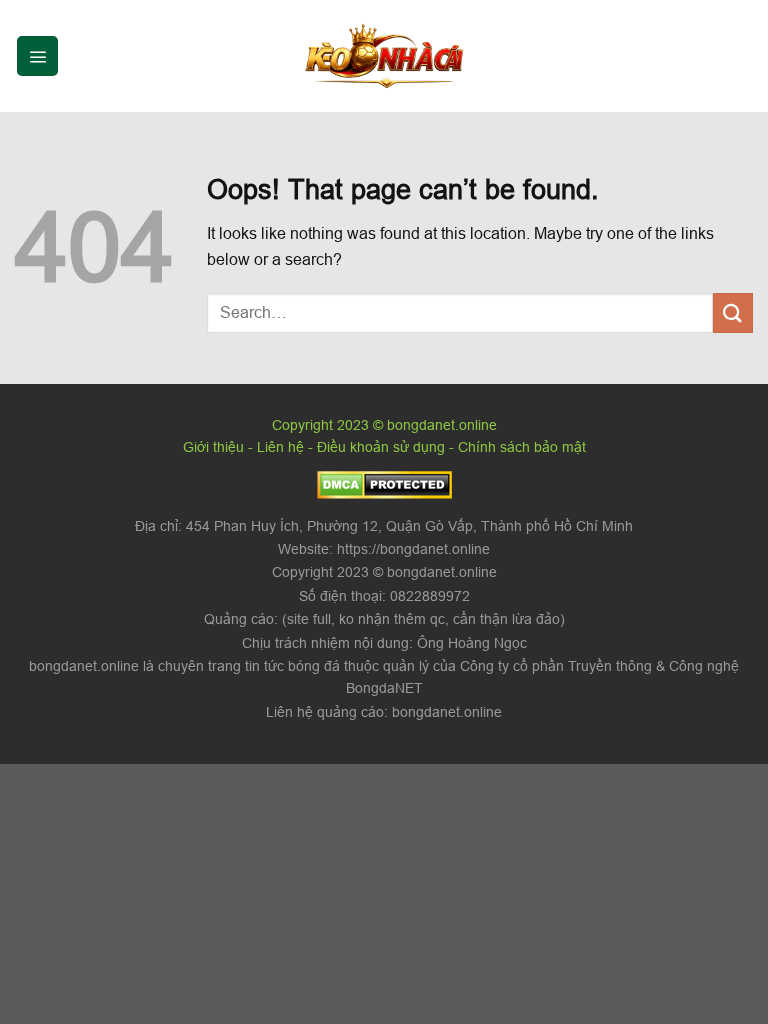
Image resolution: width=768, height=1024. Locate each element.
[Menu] (37, 56)
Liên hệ (280, 447)
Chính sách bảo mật (522, 447)
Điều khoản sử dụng (381, 447)
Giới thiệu (213, 447)
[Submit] (733, 312)
